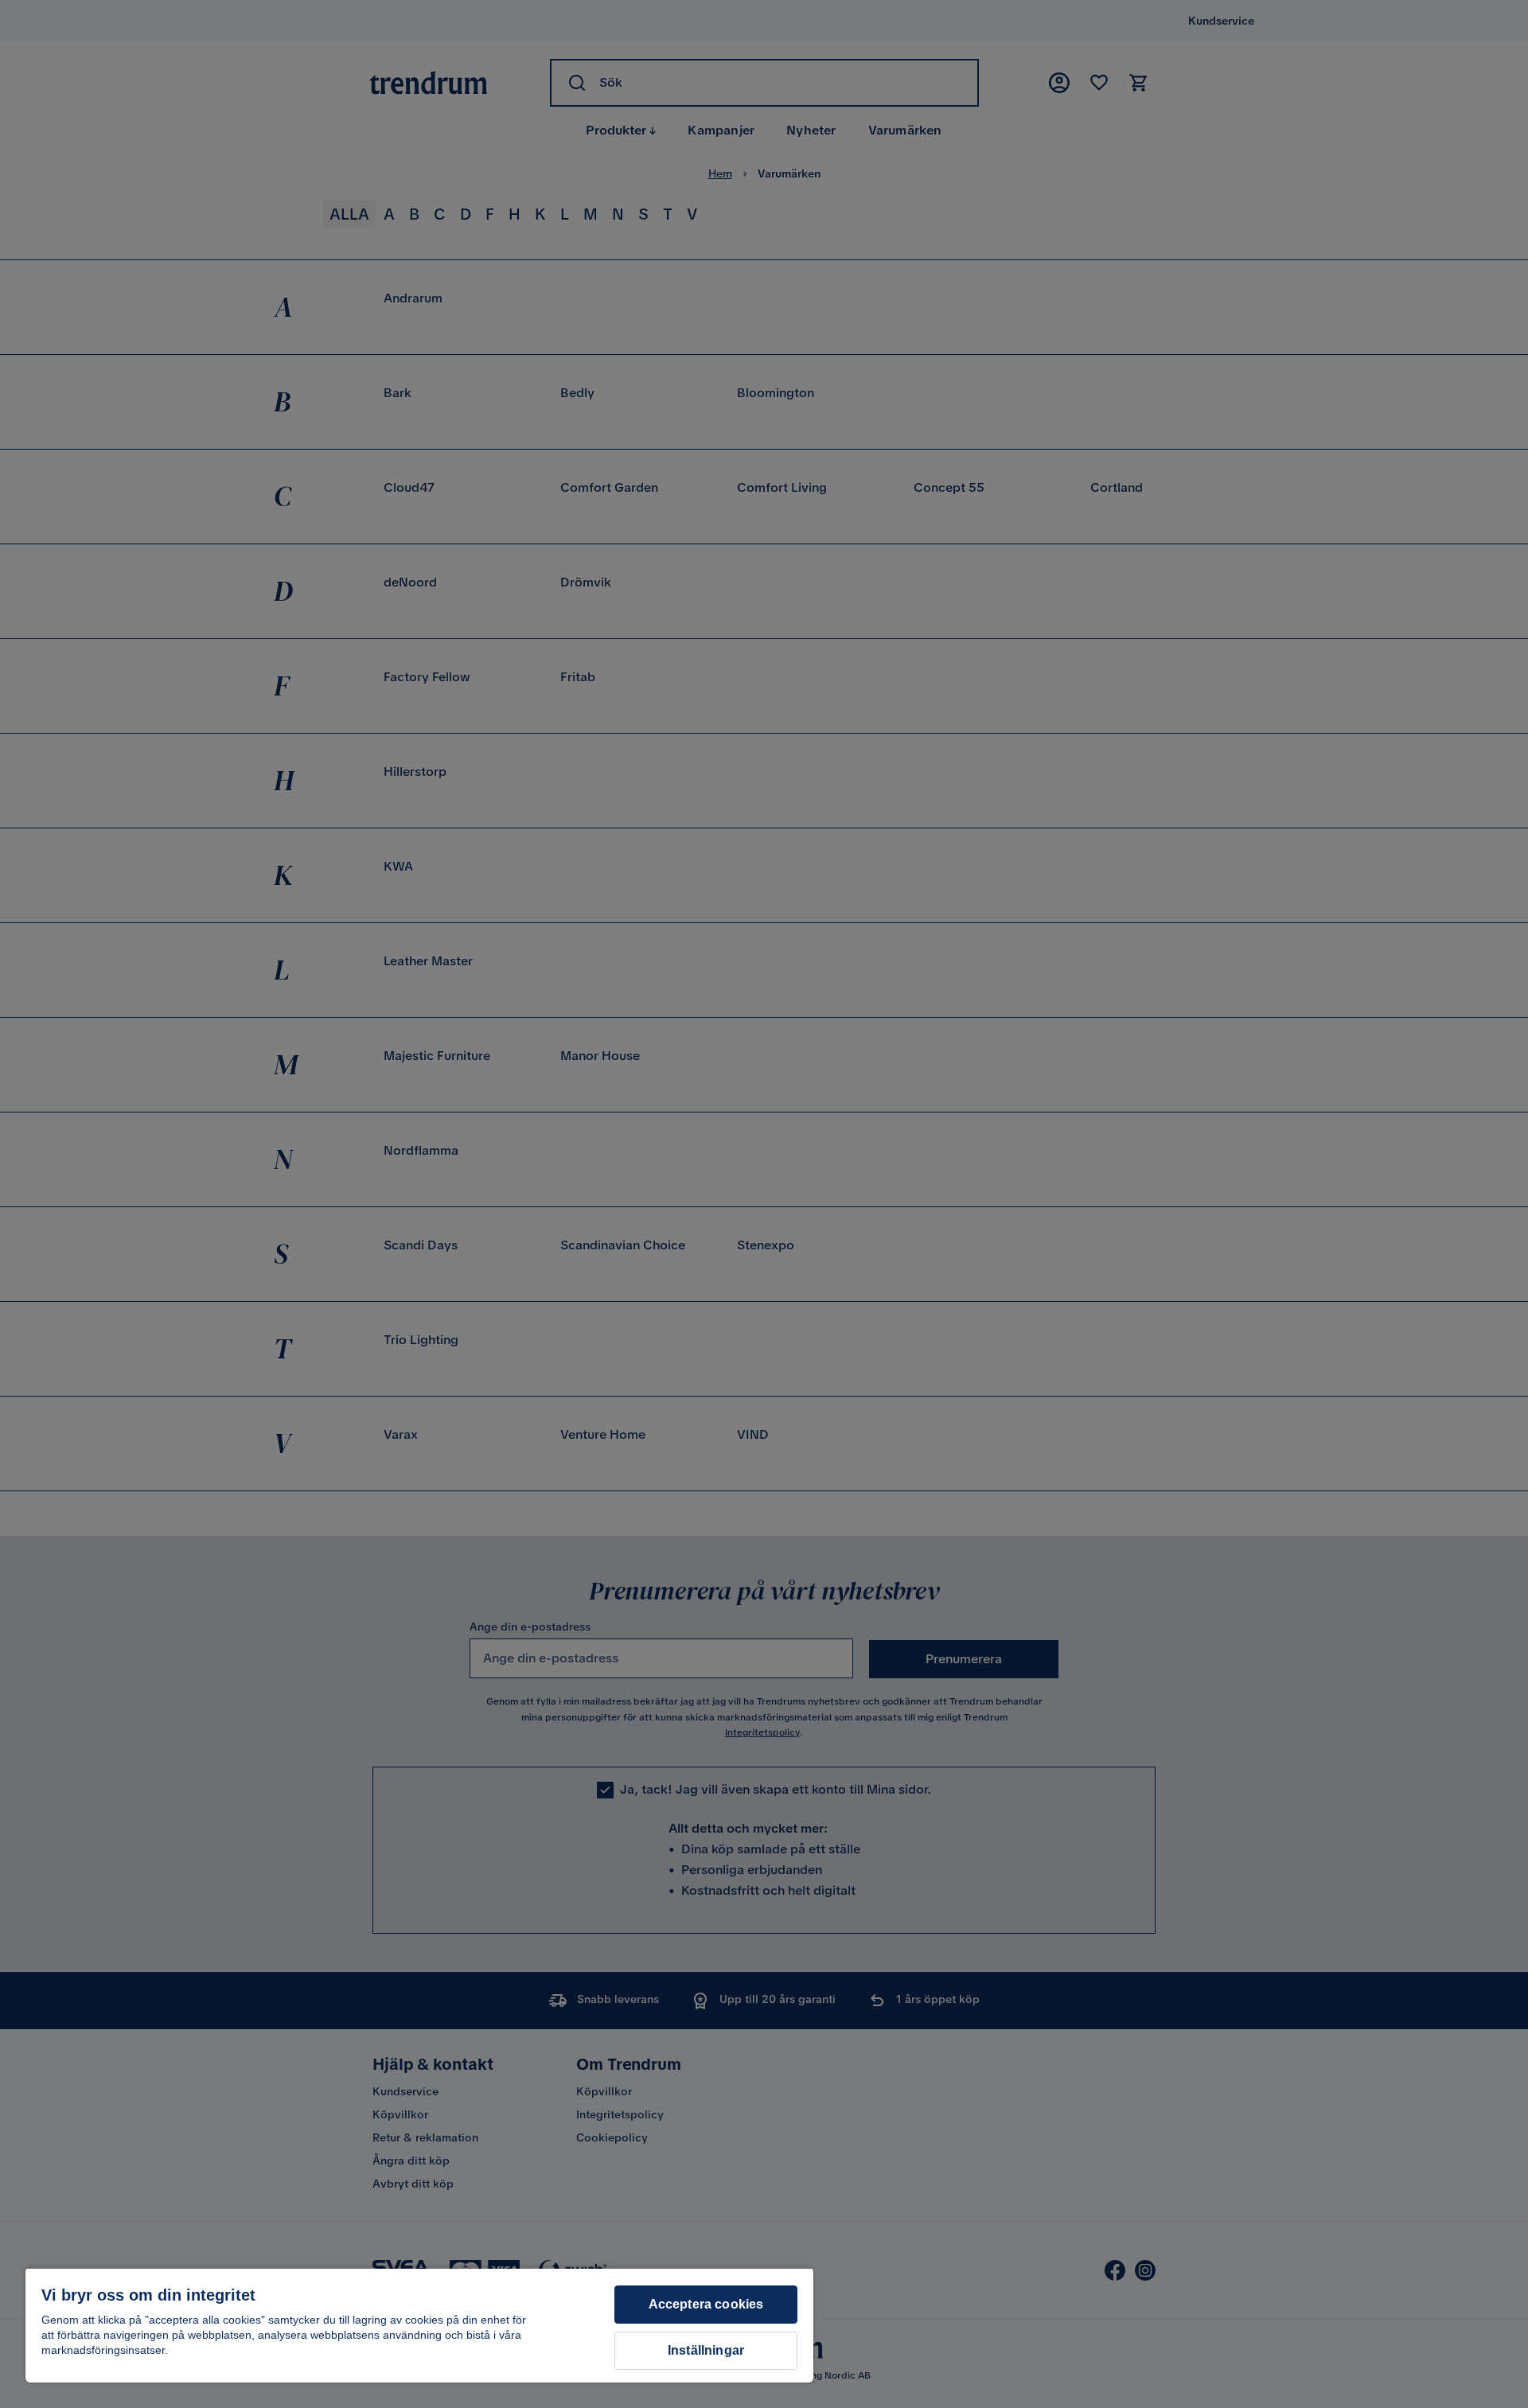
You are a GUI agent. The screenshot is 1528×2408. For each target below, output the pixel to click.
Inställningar (706, 2350)
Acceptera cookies (706, 2304)
